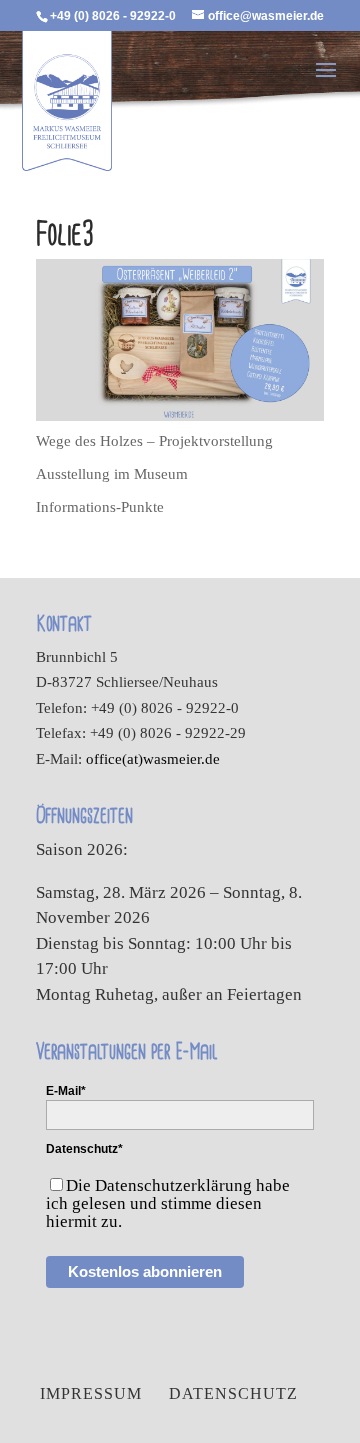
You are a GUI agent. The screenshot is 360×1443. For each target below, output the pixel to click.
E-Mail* (66, 1091)
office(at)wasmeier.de (153, 759)
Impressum (91, 1393)
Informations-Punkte (100, 507)
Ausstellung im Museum (112, 474)
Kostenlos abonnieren (145, 1271)
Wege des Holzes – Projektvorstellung (154, 441)
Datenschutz (233, 1393)
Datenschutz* (84, 1149)
